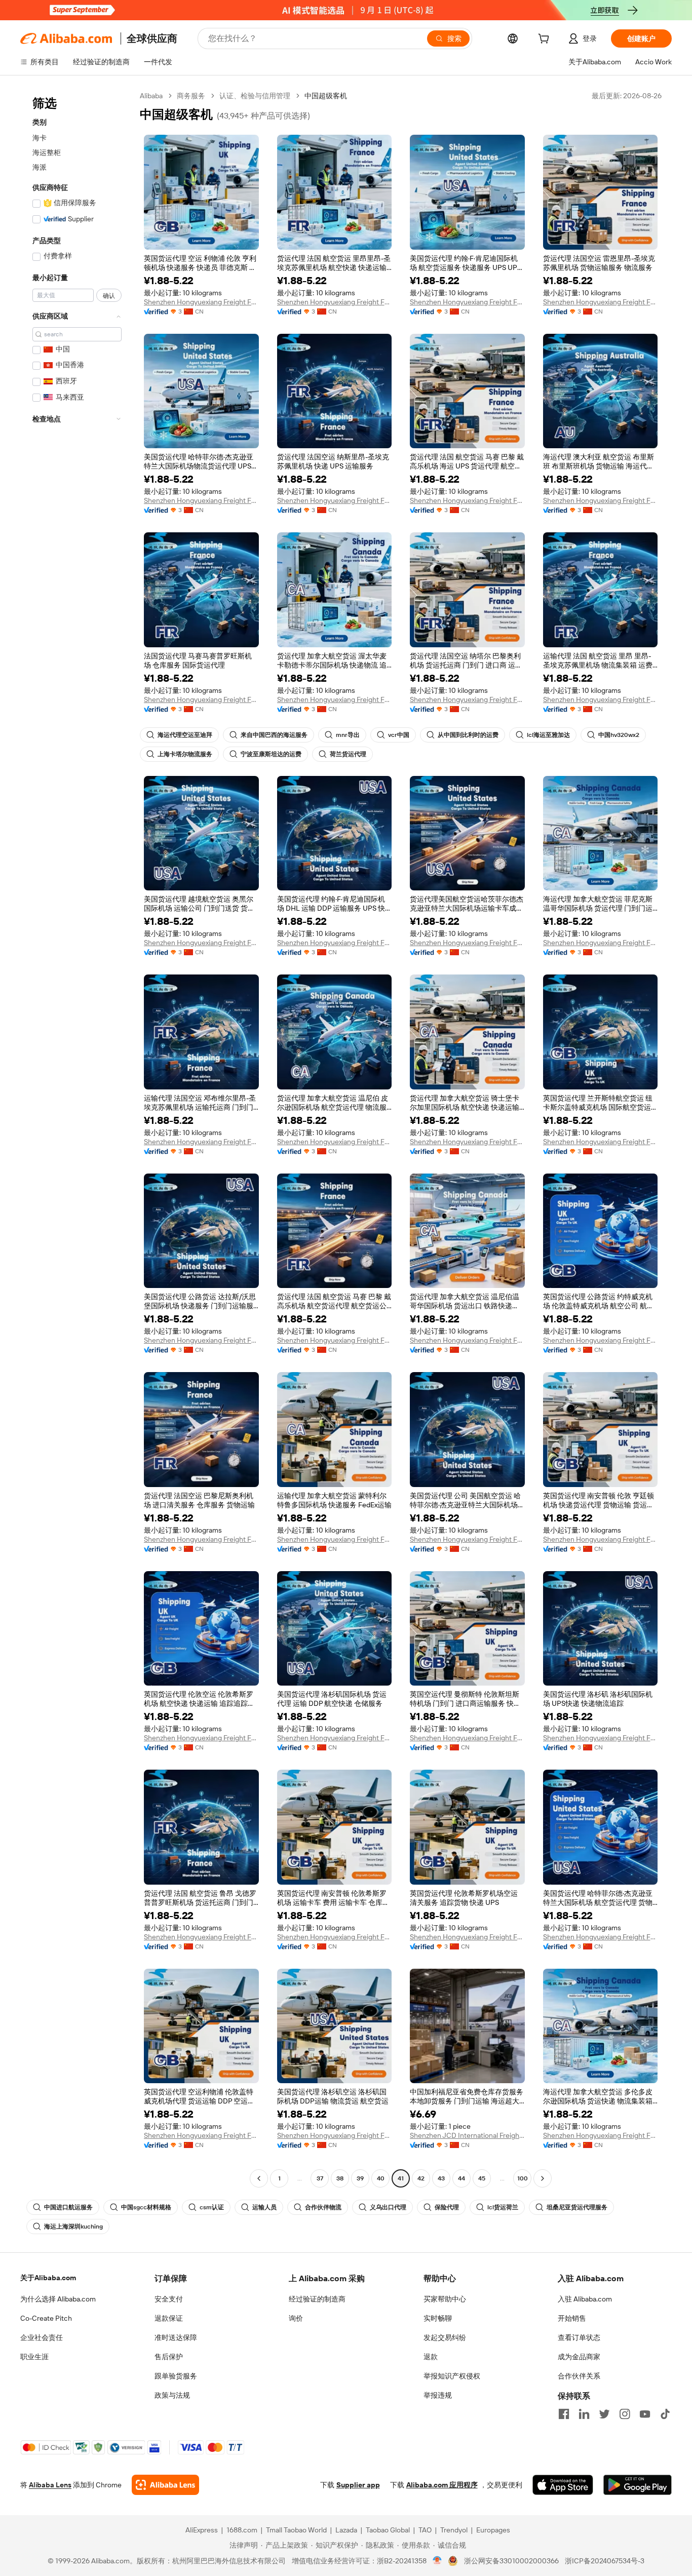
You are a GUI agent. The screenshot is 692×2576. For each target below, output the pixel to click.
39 (360, 2178)
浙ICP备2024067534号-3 (605, 2561)
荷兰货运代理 (348, 754)
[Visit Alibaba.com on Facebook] (564, 2414)
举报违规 (438, 2395)
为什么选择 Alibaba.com (58, 2299)
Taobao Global (388, 2530)
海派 (40, 167)
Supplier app (358, 2485)
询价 (296, 2318)
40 (381, 2178)
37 (320, 2178)
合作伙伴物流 (323, 2207)
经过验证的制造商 (317, 2299)
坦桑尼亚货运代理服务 (577, 2207)
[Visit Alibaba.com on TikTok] (665, 2414)
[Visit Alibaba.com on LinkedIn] (584, 2414)
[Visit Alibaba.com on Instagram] (625, 2414)
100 (523, 2178)
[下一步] (543, 2178)
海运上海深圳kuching (73, 2227)
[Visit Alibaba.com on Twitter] (604, 2414)
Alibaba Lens (50, 2485)
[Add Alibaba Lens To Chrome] (165, 2485)
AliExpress (202, 2530)
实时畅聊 (438, 2318)
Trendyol (454, 2530)
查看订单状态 (579, 2337)
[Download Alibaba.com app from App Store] (563, 2485)
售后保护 (169, 2357)
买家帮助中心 (445, 2299)
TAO (425, 2530)
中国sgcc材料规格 (146, 2207)
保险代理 (447, 2207)
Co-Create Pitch (46, 2318)
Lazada (346, 2530)
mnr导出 (348, 735)
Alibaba (151, 96)
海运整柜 (47, 152)
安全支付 (169, 2299)
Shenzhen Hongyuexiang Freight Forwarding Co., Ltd (201, 302)
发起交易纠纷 (445, 2337)
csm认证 (212, 2207)
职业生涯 (34, 2357)
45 (482, 2178)
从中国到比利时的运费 (468, 735)
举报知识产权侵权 (452, 2376)
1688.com (242, 2530)
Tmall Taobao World (296, 2530)
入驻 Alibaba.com (585, 2299)
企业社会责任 (42, 2337)
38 (340, 2178)
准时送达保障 (176, 2337)
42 (421, 2178)
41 (401, 2178)
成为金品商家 (579, 2357)
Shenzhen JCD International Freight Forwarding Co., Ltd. (467, 2135)
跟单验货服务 (176, 2376)
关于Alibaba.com (48, 2278)
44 (462, 2178)
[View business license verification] (437, 2561)
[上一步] (259, 2178)
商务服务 (191, 96)
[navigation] (77, 1138)
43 (441, 2178)
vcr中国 (399, 735)
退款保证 (169, 2318)
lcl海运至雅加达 (548, 735)
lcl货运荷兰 (503, 2207)
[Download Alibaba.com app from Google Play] (638, 2485)
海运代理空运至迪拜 (185, 735)
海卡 (40, 138)
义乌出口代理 (388, 2207)
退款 (431, 2357)
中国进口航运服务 (68, 2207)
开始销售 (572, 2318)
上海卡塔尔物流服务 (185, 754)
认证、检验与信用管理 (255, 96)
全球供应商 (152, 38)
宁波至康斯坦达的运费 (271, 754)
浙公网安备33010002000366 (511, 2561)
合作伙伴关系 (579, 2376)
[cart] (546, 40)
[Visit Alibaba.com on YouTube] (645, 2414)
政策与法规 (172, 2395)
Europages (493, 2530)
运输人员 (264, 2207)
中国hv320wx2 (619, 735)
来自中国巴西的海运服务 (274, 735)
